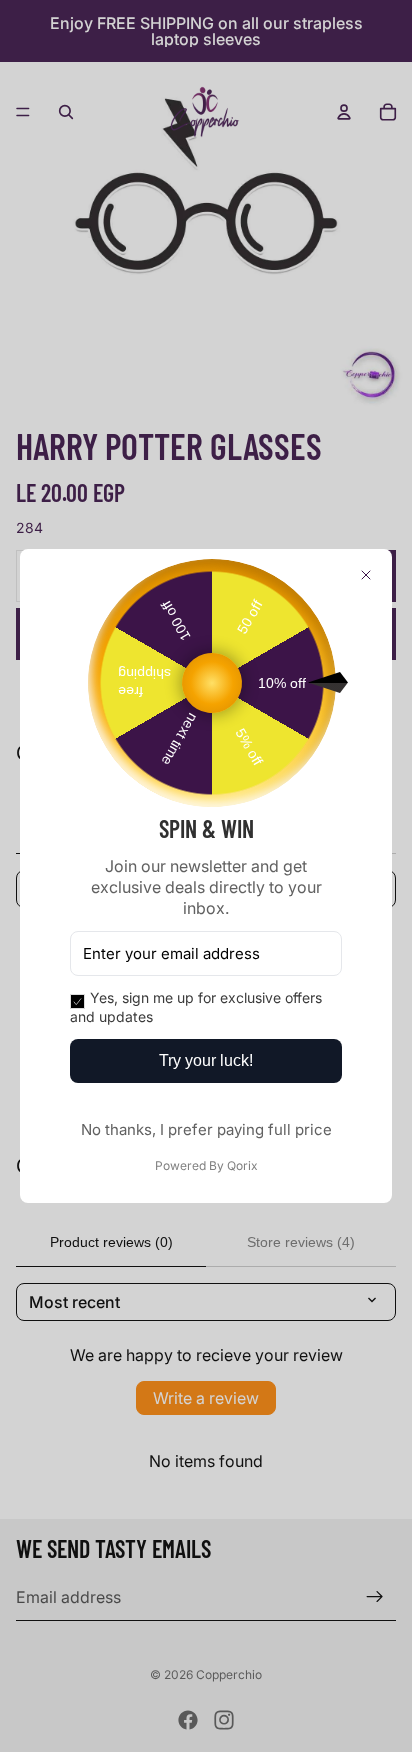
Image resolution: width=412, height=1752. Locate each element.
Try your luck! (206, 1060)
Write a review (206, 1398)
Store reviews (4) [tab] (301, 1242)
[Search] (66, 112)
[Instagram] (224, 1720)
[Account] (344, 112)
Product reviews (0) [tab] (111, 1242)
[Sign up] (375, 1597)
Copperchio (229, 1674)
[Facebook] (188, 1720)
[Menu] (23, 112)
